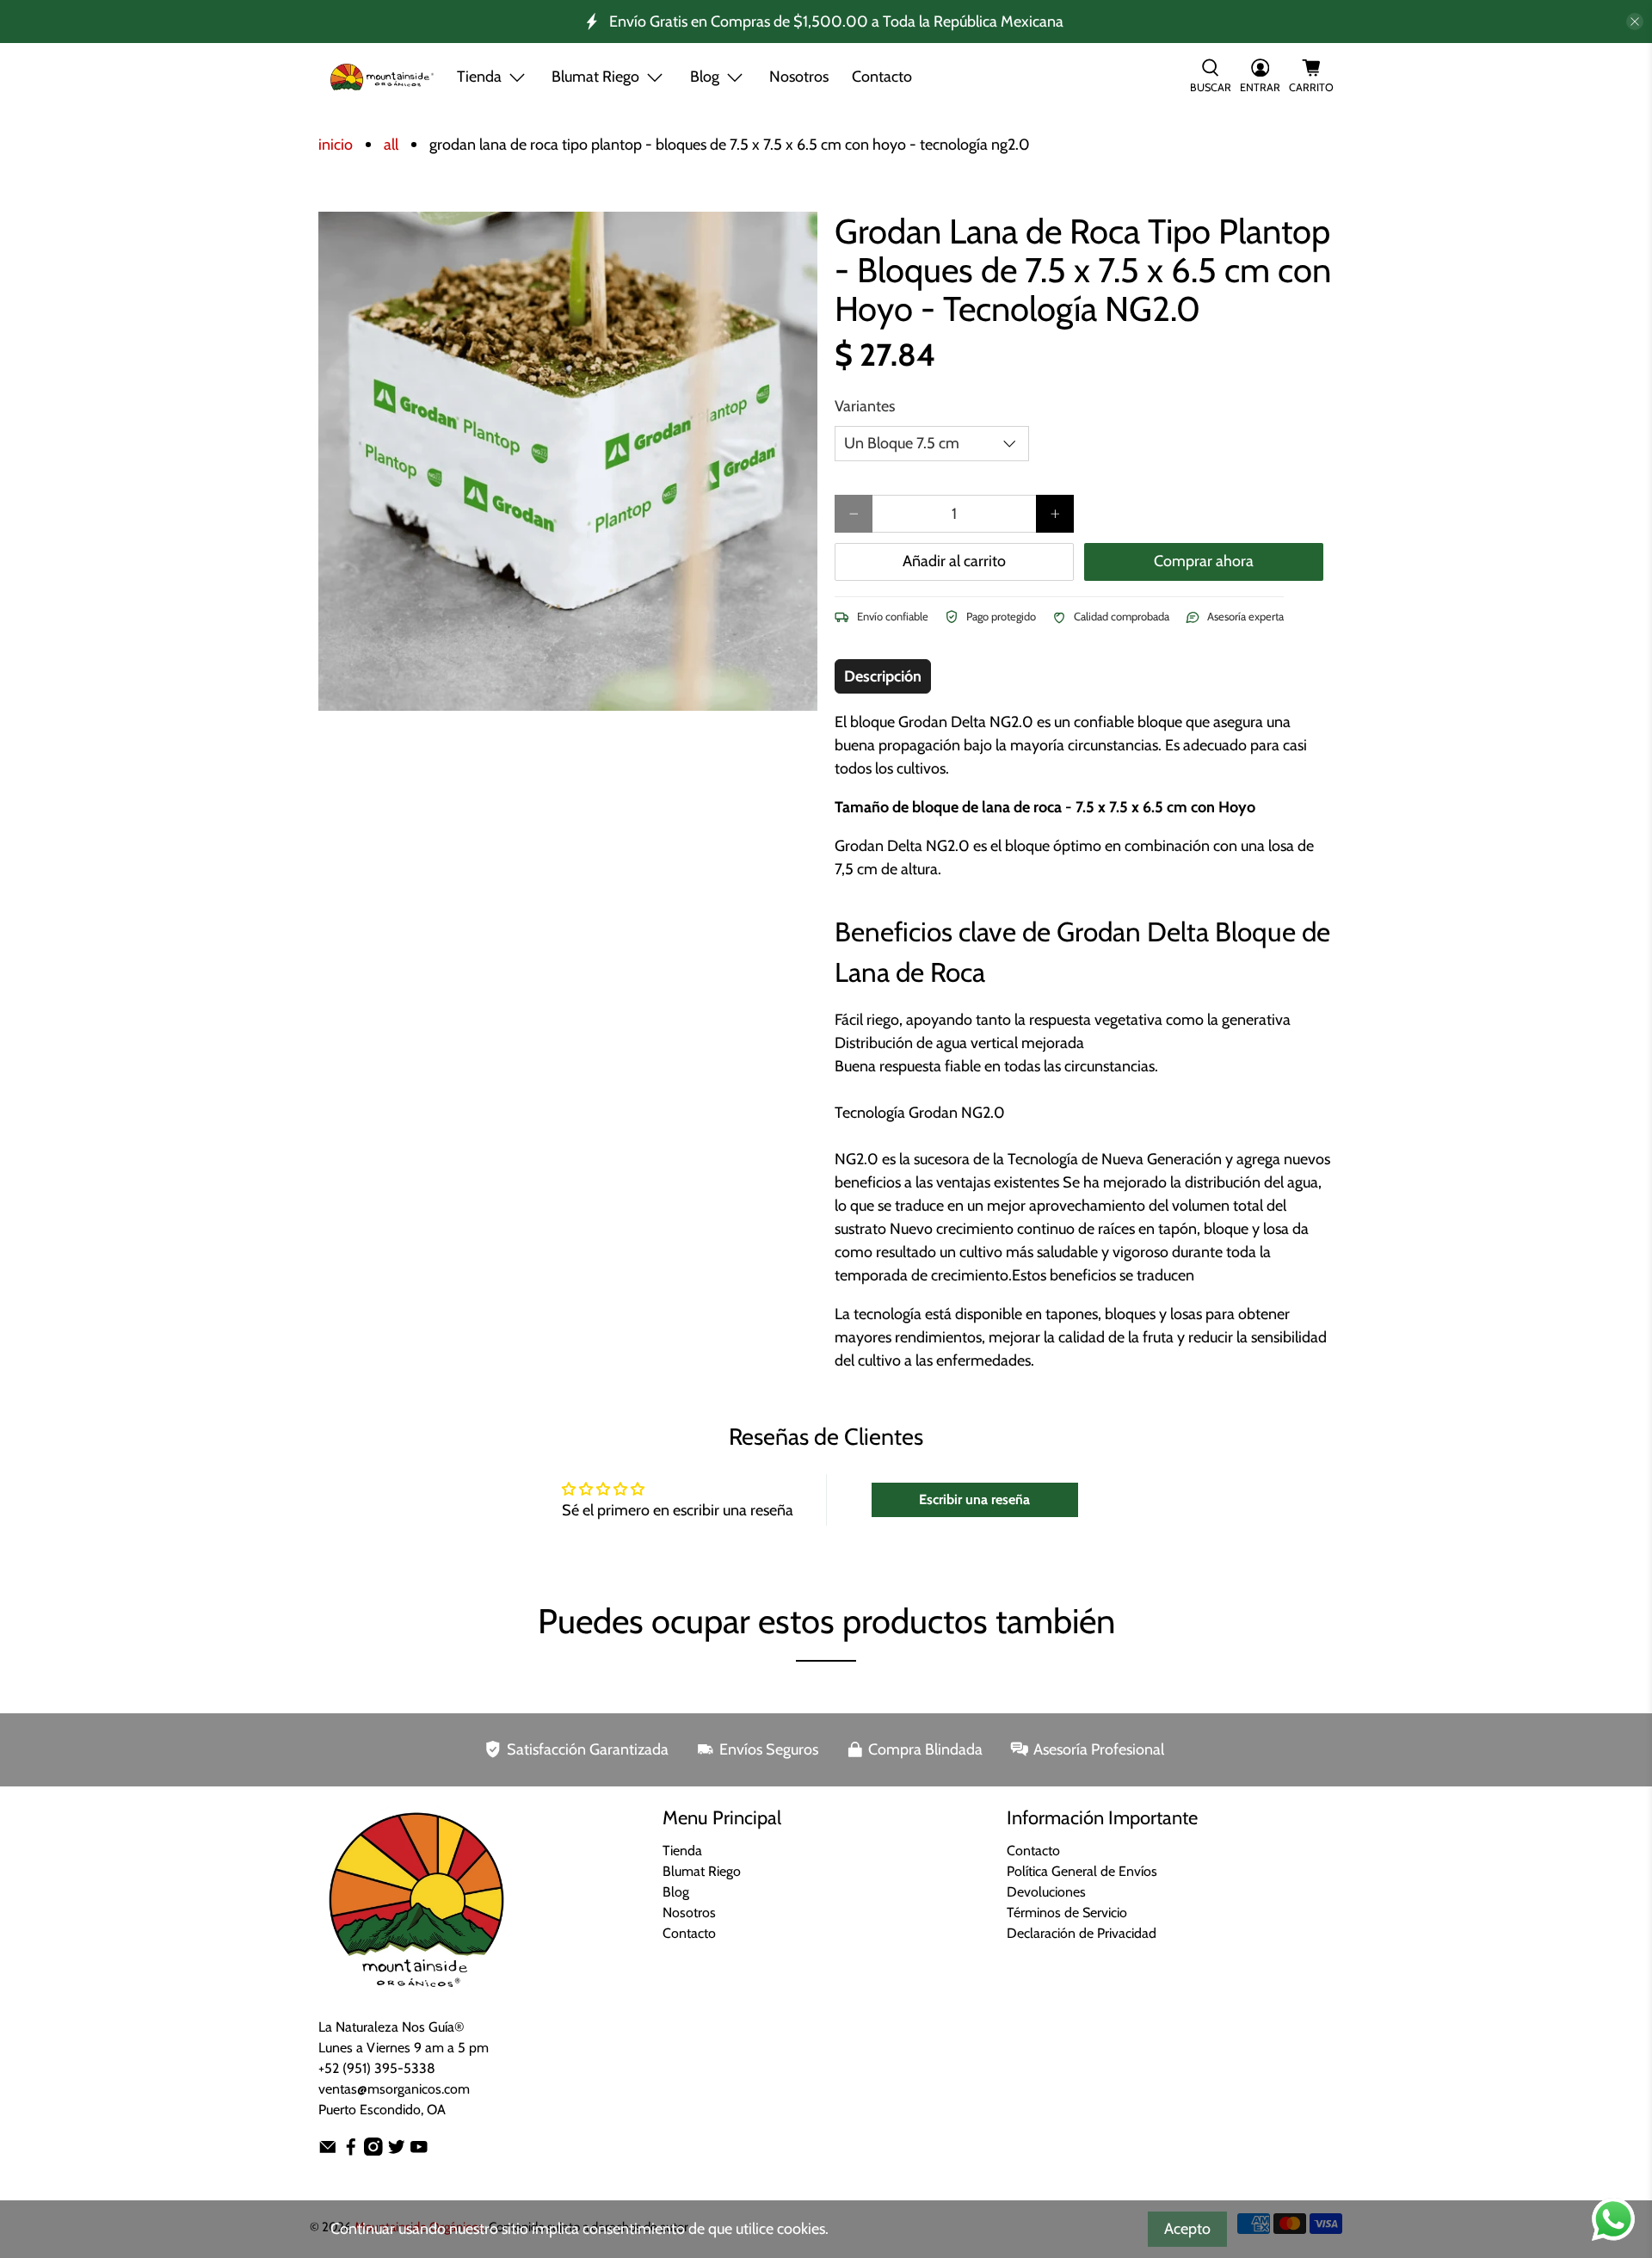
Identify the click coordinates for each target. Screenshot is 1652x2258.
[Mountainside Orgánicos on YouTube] (419, 2151)
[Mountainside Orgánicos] (382, 77)
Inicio (336, 145)
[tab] (883, 676)
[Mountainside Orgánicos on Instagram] (373, 2151)
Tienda (479, 77)
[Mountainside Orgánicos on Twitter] (397, 2151)
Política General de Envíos (1082, 1871)
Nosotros (799, 77)
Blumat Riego (702, 1871)
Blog (676, 1892)
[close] (1635, 22)
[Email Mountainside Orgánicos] (328, 2151)
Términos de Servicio (1067, 1913)
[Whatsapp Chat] (1613, 2219)
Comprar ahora (1204, 561)
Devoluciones (1046, 1892)
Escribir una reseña (974, 1499)
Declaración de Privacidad (1082, 1933)
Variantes (865, 406)
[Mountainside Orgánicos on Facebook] (351, 2151)
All (391, 145)
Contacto (882, 77)
